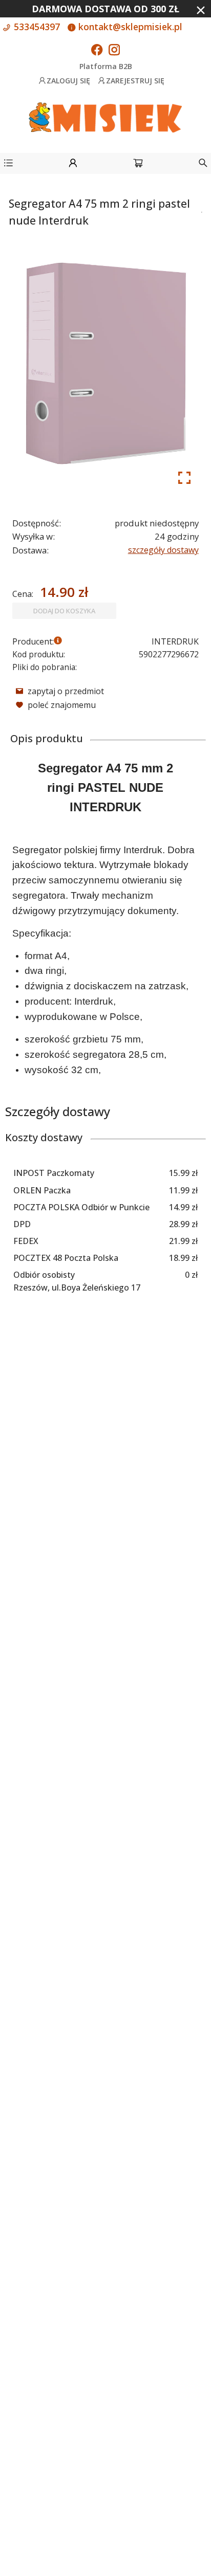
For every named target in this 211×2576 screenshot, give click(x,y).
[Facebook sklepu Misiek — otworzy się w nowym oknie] (97, 51)
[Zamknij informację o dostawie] (201, 10)
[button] (8, 164)
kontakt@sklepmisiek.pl (129, 27)
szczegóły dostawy (163, 550)
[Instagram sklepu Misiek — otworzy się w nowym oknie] (114, 51)
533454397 (36, 27)
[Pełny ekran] (184, 478)
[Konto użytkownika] (73, 164)
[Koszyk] (138, 164)
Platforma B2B (106, 66)
